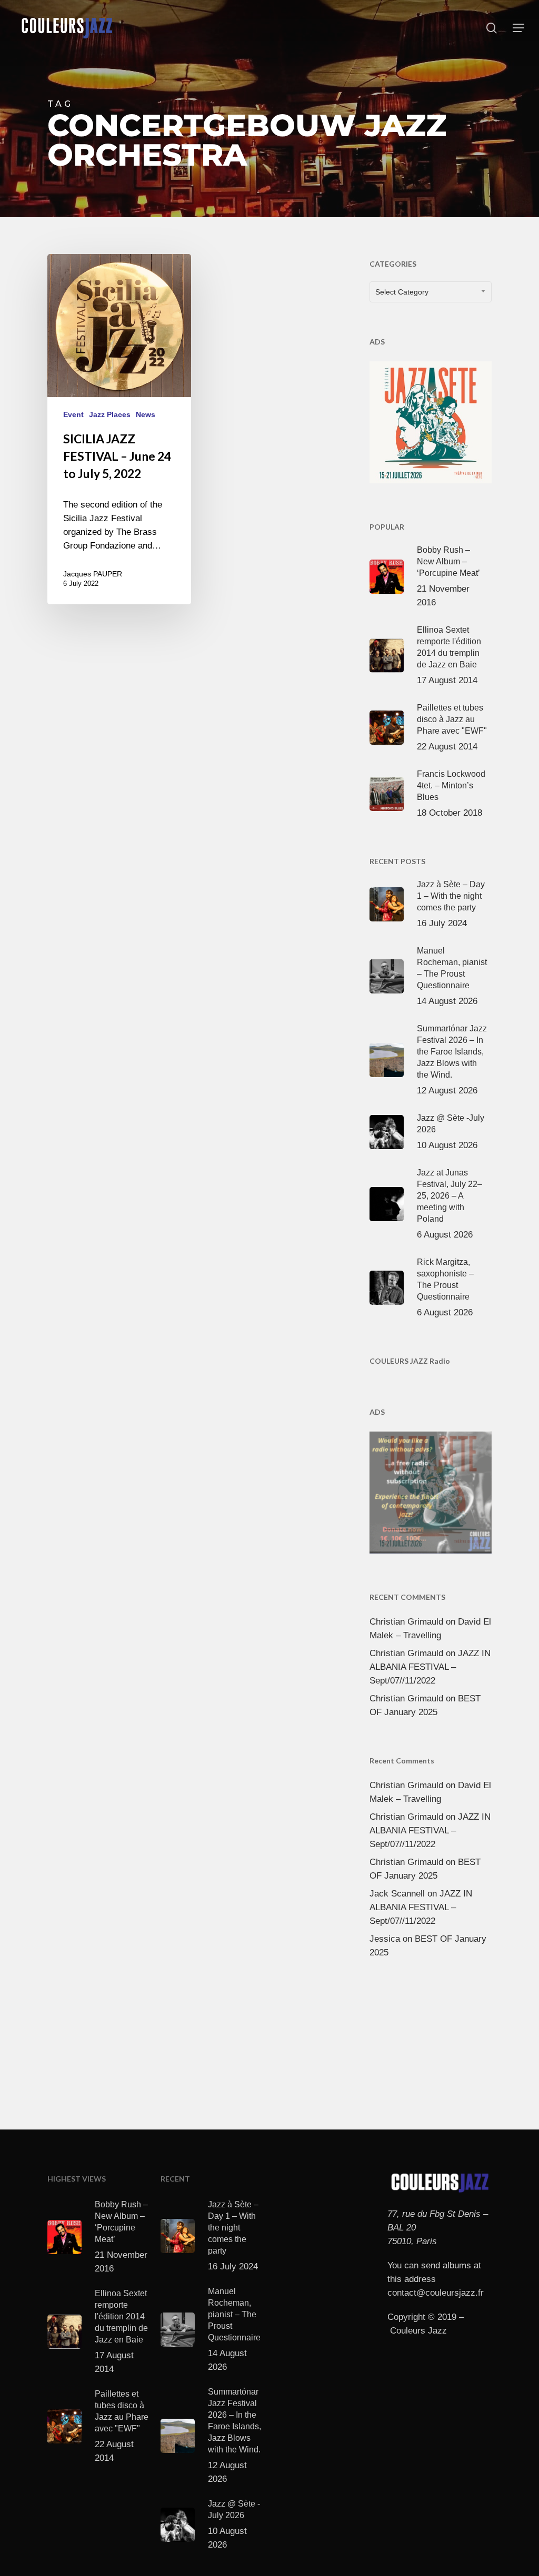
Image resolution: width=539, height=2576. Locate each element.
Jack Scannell (397, 1894)
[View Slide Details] (431, 420)
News (146, 414)
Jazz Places (110, 414)
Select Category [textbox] (402, 292)
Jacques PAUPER (93, 574)
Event (73, 414)
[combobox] (431, 292)
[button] (518, 28)
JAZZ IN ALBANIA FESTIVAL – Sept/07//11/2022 (430, 1667)
